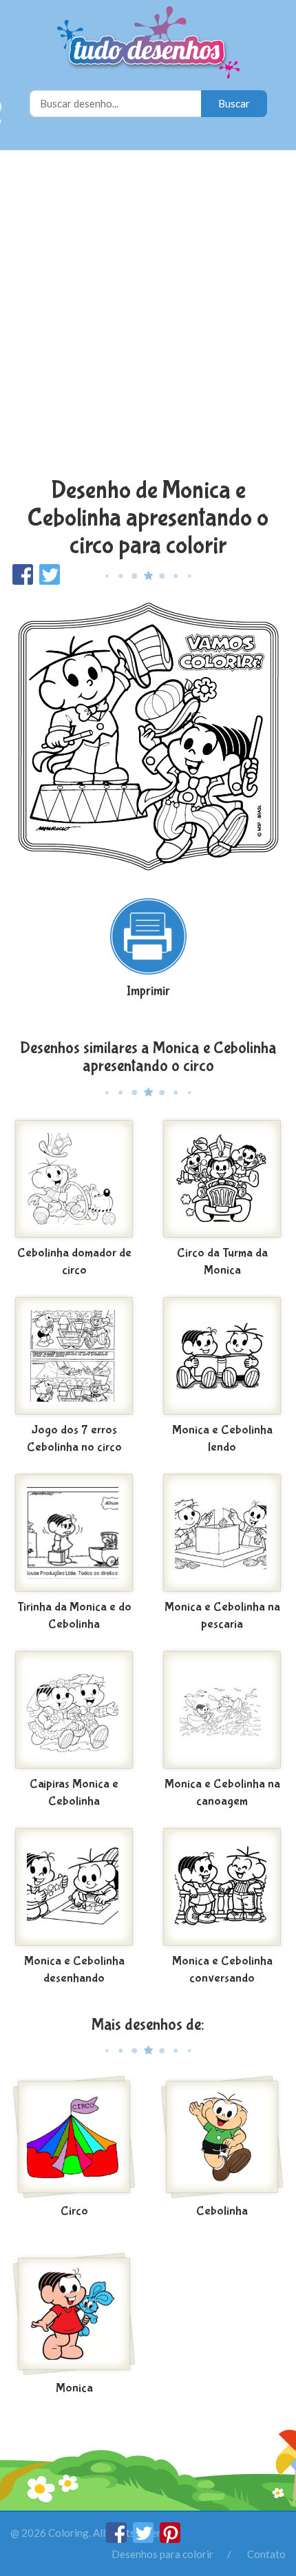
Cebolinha (222, 2211)
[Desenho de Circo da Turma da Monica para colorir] (222, 1179)
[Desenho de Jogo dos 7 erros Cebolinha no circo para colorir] (74, 1356)
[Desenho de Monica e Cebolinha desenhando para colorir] (74, 1887)
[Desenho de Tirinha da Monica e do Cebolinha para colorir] (74, 1533)
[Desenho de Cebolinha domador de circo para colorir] (74, 1179)
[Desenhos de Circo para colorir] (74, 2137)
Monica (74, 2388)
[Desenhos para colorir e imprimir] (148, 44)
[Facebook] (117, 2539)
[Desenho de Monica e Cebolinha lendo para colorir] (222, 1356)
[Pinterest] (170, 2539)
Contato (266, 2554)
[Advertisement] (148, 315)
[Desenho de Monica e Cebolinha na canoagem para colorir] (222, 1710)
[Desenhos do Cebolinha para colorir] (222, 2137)
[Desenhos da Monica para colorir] (74, 2314)
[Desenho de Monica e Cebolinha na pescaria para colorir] (222, 1533)
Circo (74, 2211)
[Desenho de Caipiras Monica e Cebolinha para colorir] (74, 1710)
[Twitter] (144, 2539)
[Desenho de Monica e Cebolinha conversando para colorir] (222, 1887)
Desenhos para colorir (162, 2554)
